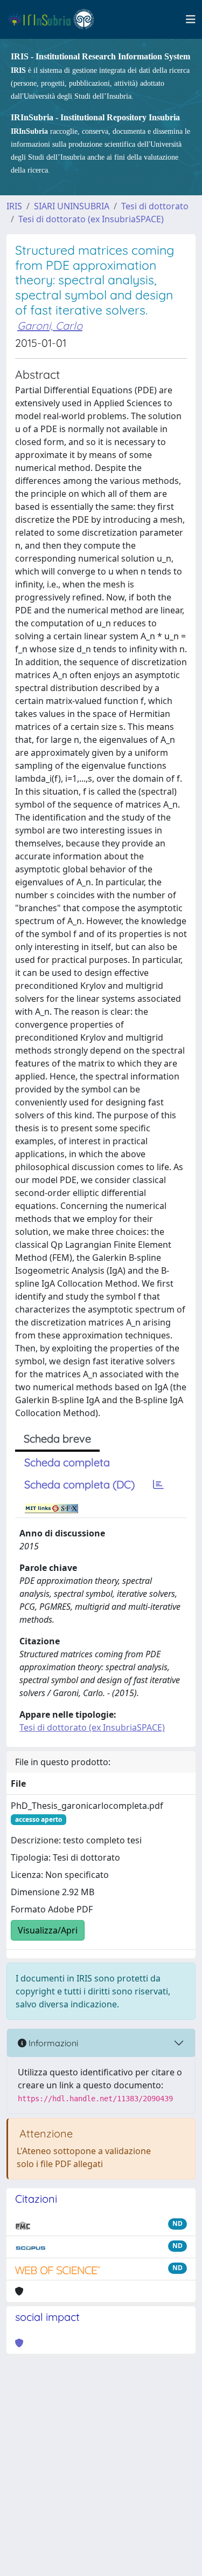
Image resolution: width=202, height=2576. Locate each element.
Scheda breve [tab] (57, 1439)
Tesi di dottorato (155, 206)
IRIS (14, 206)
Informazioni (52, 2043)
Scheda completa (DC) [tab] (79, 1484)
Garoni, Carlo (50, 326)
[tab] (158, 1485)
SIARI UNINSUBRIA (72, 206)
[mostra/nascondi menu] (191, 19)
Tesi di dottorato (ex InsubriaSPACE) (91, 219)
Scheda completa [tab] (67, 1462)
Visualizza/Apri (48, 1930)
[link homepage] (56, 19)
